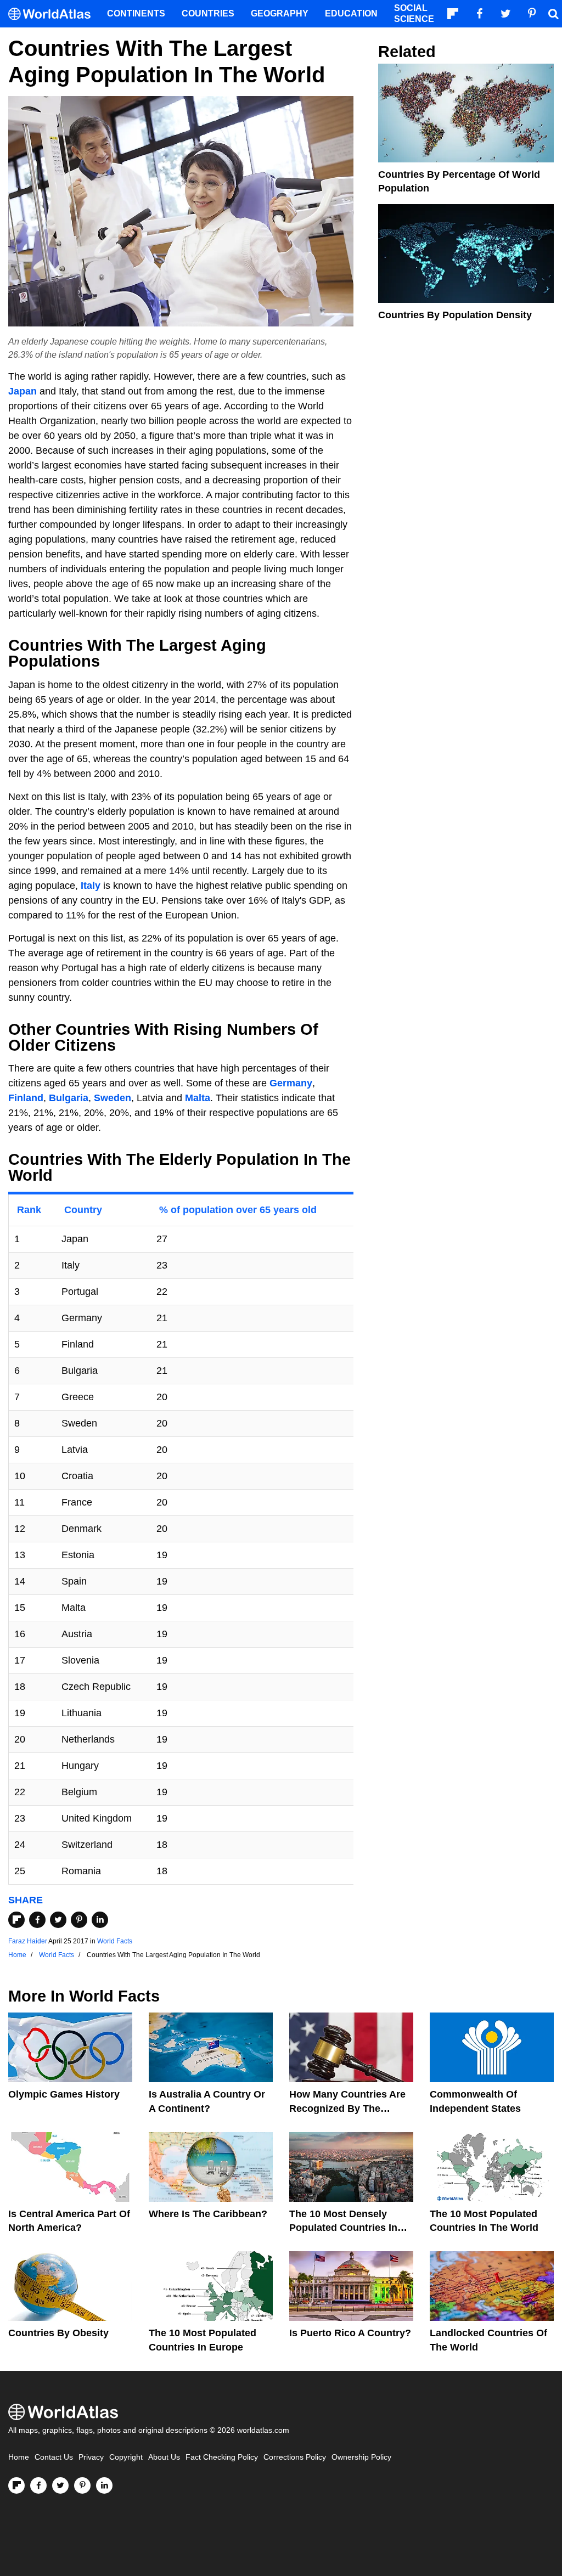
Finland (26, 1098)
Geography (280, 13)
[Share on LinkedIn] (100, 1920)
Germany (291, 1083)
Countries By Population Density (455, 315)
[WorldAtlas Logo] (54, 14)
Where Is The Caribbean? (208, 2214)
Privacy (91, 2457)
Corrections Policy (295, 2457)
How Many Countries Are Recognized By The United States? (347, 2108)
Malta (198, 1098)
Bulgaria (69, 1098)
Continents (136, 13)
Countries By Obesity (58, 2333)
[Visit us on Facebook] (38, 2485)
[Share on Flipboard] (16, 1920)
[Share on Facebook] (37, 1920)
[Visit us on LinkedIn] (104, 2485)
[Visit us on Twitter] (60, 2485)
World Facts (115, 1941)
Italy (91, 886)
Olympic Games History (64, 2094)
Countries (208, 13)
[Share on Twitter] (58, 1920)
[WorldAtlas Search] (553, 14)
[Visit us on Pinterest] (82, 2485)
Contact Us (54, 2457)
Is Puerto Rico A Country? (350, 2333)
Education (351, 13)
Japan (23, 391)
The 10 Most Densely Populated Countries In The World (343, 2228)
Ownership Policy (361, 2457)
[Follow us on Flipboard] (16, 2485)
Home (19, 2457)
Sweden (113, 1098)
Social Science (414, 13)
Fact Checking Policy (222, 2457)
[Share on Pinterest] (79, 1920)
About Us (164, 2457)
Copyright (126, 2457)
